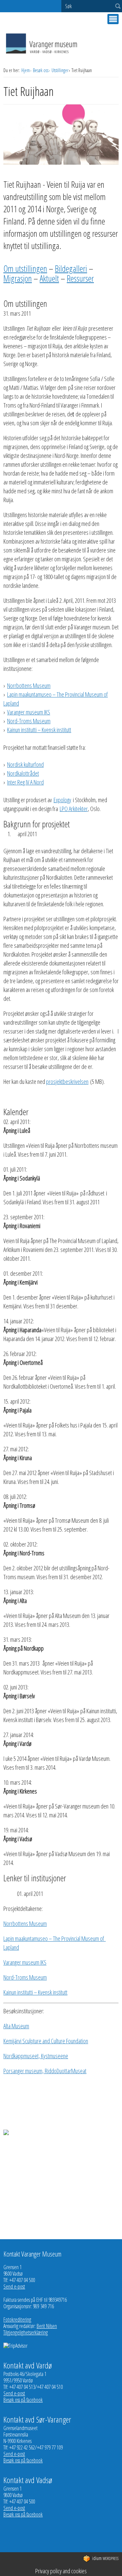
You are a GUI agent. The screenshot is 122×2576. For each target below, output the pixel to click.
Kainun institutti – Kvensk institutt (39, 730)
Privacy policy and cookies (61, 2571)
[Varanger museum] (42, 53)
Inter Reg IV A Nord (25, 782)
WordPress (105, 2558)
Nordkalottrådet (23, 773)
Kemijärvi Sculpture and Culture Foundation (46, 2041)
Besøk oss (41, 70)
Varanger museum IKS (29, 712)
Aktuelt (49, 278)
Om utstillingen (25, 268)
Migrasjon (18, 278)
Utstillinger (60, 70)
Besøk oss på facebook (23, 2400)
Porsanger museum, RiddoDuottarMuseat (45, 2071)
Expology (62, 800)
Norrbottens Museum (29, 686)
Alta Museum (16, 2026)
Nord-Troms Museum (29, 721)
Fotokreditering (17, 2319)
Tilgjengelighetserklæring (26, 2332)
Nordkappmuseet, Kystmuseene (36, 2056)
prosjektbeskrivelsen (67, 1081)
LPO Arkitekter (74, 809)
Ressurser (80, 278)
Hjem (26, 70)
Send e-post (14, 2286)
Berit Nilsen (47, 2326)
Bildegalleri (71, 268)
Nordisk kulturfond (25, 764)
